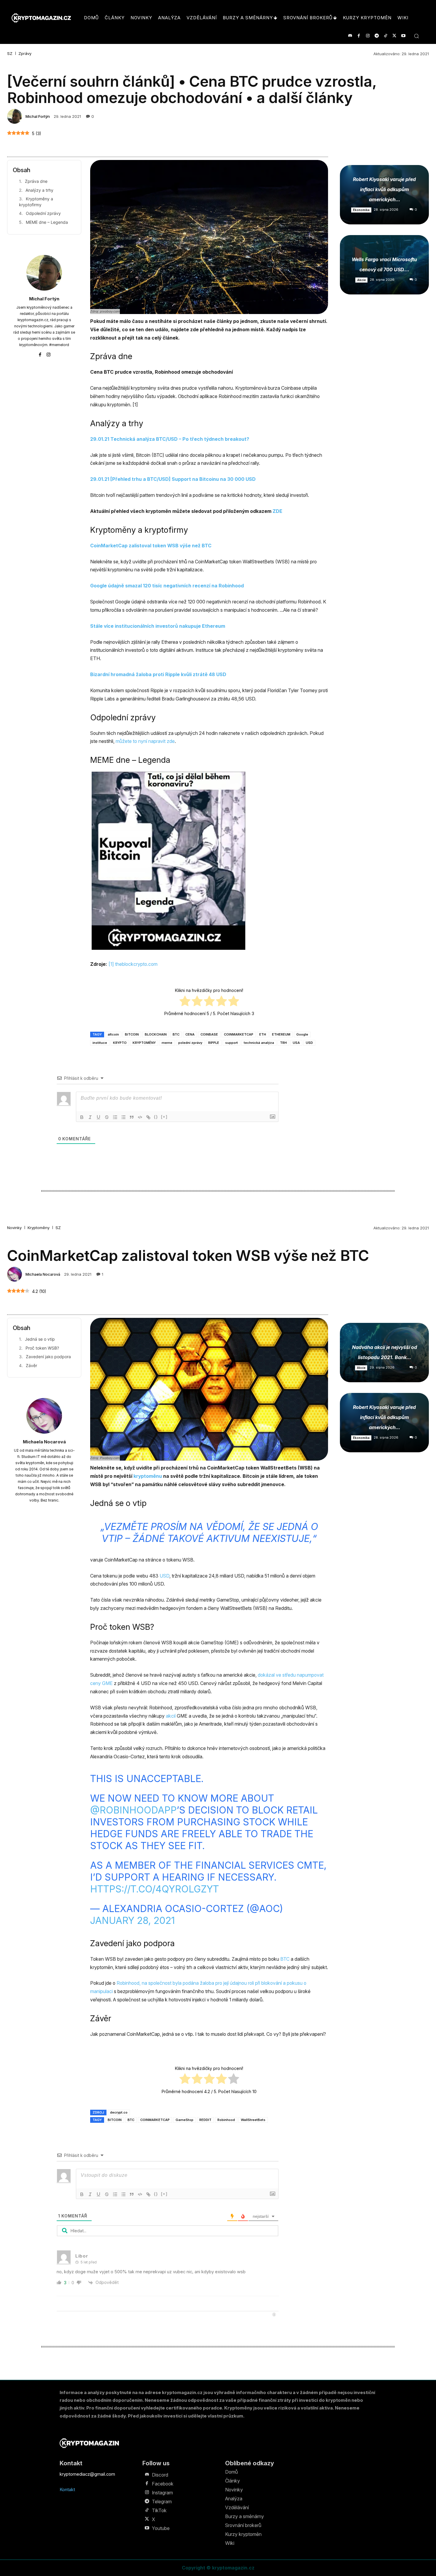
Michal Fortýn (38, 116)
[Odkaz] (148, 1117)
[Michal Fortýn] (15, 116)
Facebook (163, 2484)
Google (302, 1034)
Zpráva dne (36, 181)
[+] (164, 1117)
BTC (176, 1034)
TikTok (159, 2510)
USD (309, 1043)
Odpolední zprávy (43, 213)
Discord (160, 2475)
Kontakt (67, 2489)
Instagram (162, 2493)
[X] (394, 36)
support (231, 1043)
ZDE (277, 511)
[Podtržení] (98, 1117)
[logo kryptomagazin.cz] (41, 18)
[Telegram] (377, 36)
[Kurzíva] (90, 1117)
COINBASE (209, 1034)
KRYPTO (120, 1043)
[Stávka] (107, 1117)
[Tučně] (82, 1117)
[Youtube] (403, 36)
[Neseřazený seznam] (123, 1117)
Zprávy (25, 54)
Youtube (161, 2528)
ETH (263, 1034)
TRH (283, 1043)
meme (167, 1043)
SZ (10, 54)
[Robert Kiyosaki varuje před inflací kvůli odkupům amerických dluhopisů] (384, 195)
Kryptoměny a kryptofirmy (36, 202)
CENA (190, 1034)
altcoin (113, 1034)
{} (156, 1117)
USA (296, 1043)
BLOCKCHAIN (156, 1034)
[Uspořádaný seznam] (115, 1117)
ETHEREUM (281, 1034)
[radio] (185, 1002)
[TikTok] (385, 36)
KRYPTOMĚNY (144, 1043)
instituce (100, 1043)
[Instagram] (368, 36)
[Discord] (350, 36)
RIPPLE (214, 1043)
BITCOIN (132, 1034)
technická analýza (259, 1043)
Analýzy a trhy (39, 190)
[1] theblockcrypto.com (133, 964)
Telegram (162, 2502)
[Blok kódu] (140, 1117)
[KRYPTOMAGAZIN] (89, 2443)
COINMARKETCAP (239, 1034)
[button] (416, 36)
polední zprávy (190, 1043)
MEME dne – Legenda (47, 222)
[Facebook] (359, 36)
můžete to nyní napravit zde (145, 741)
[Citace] (132, 1117)
